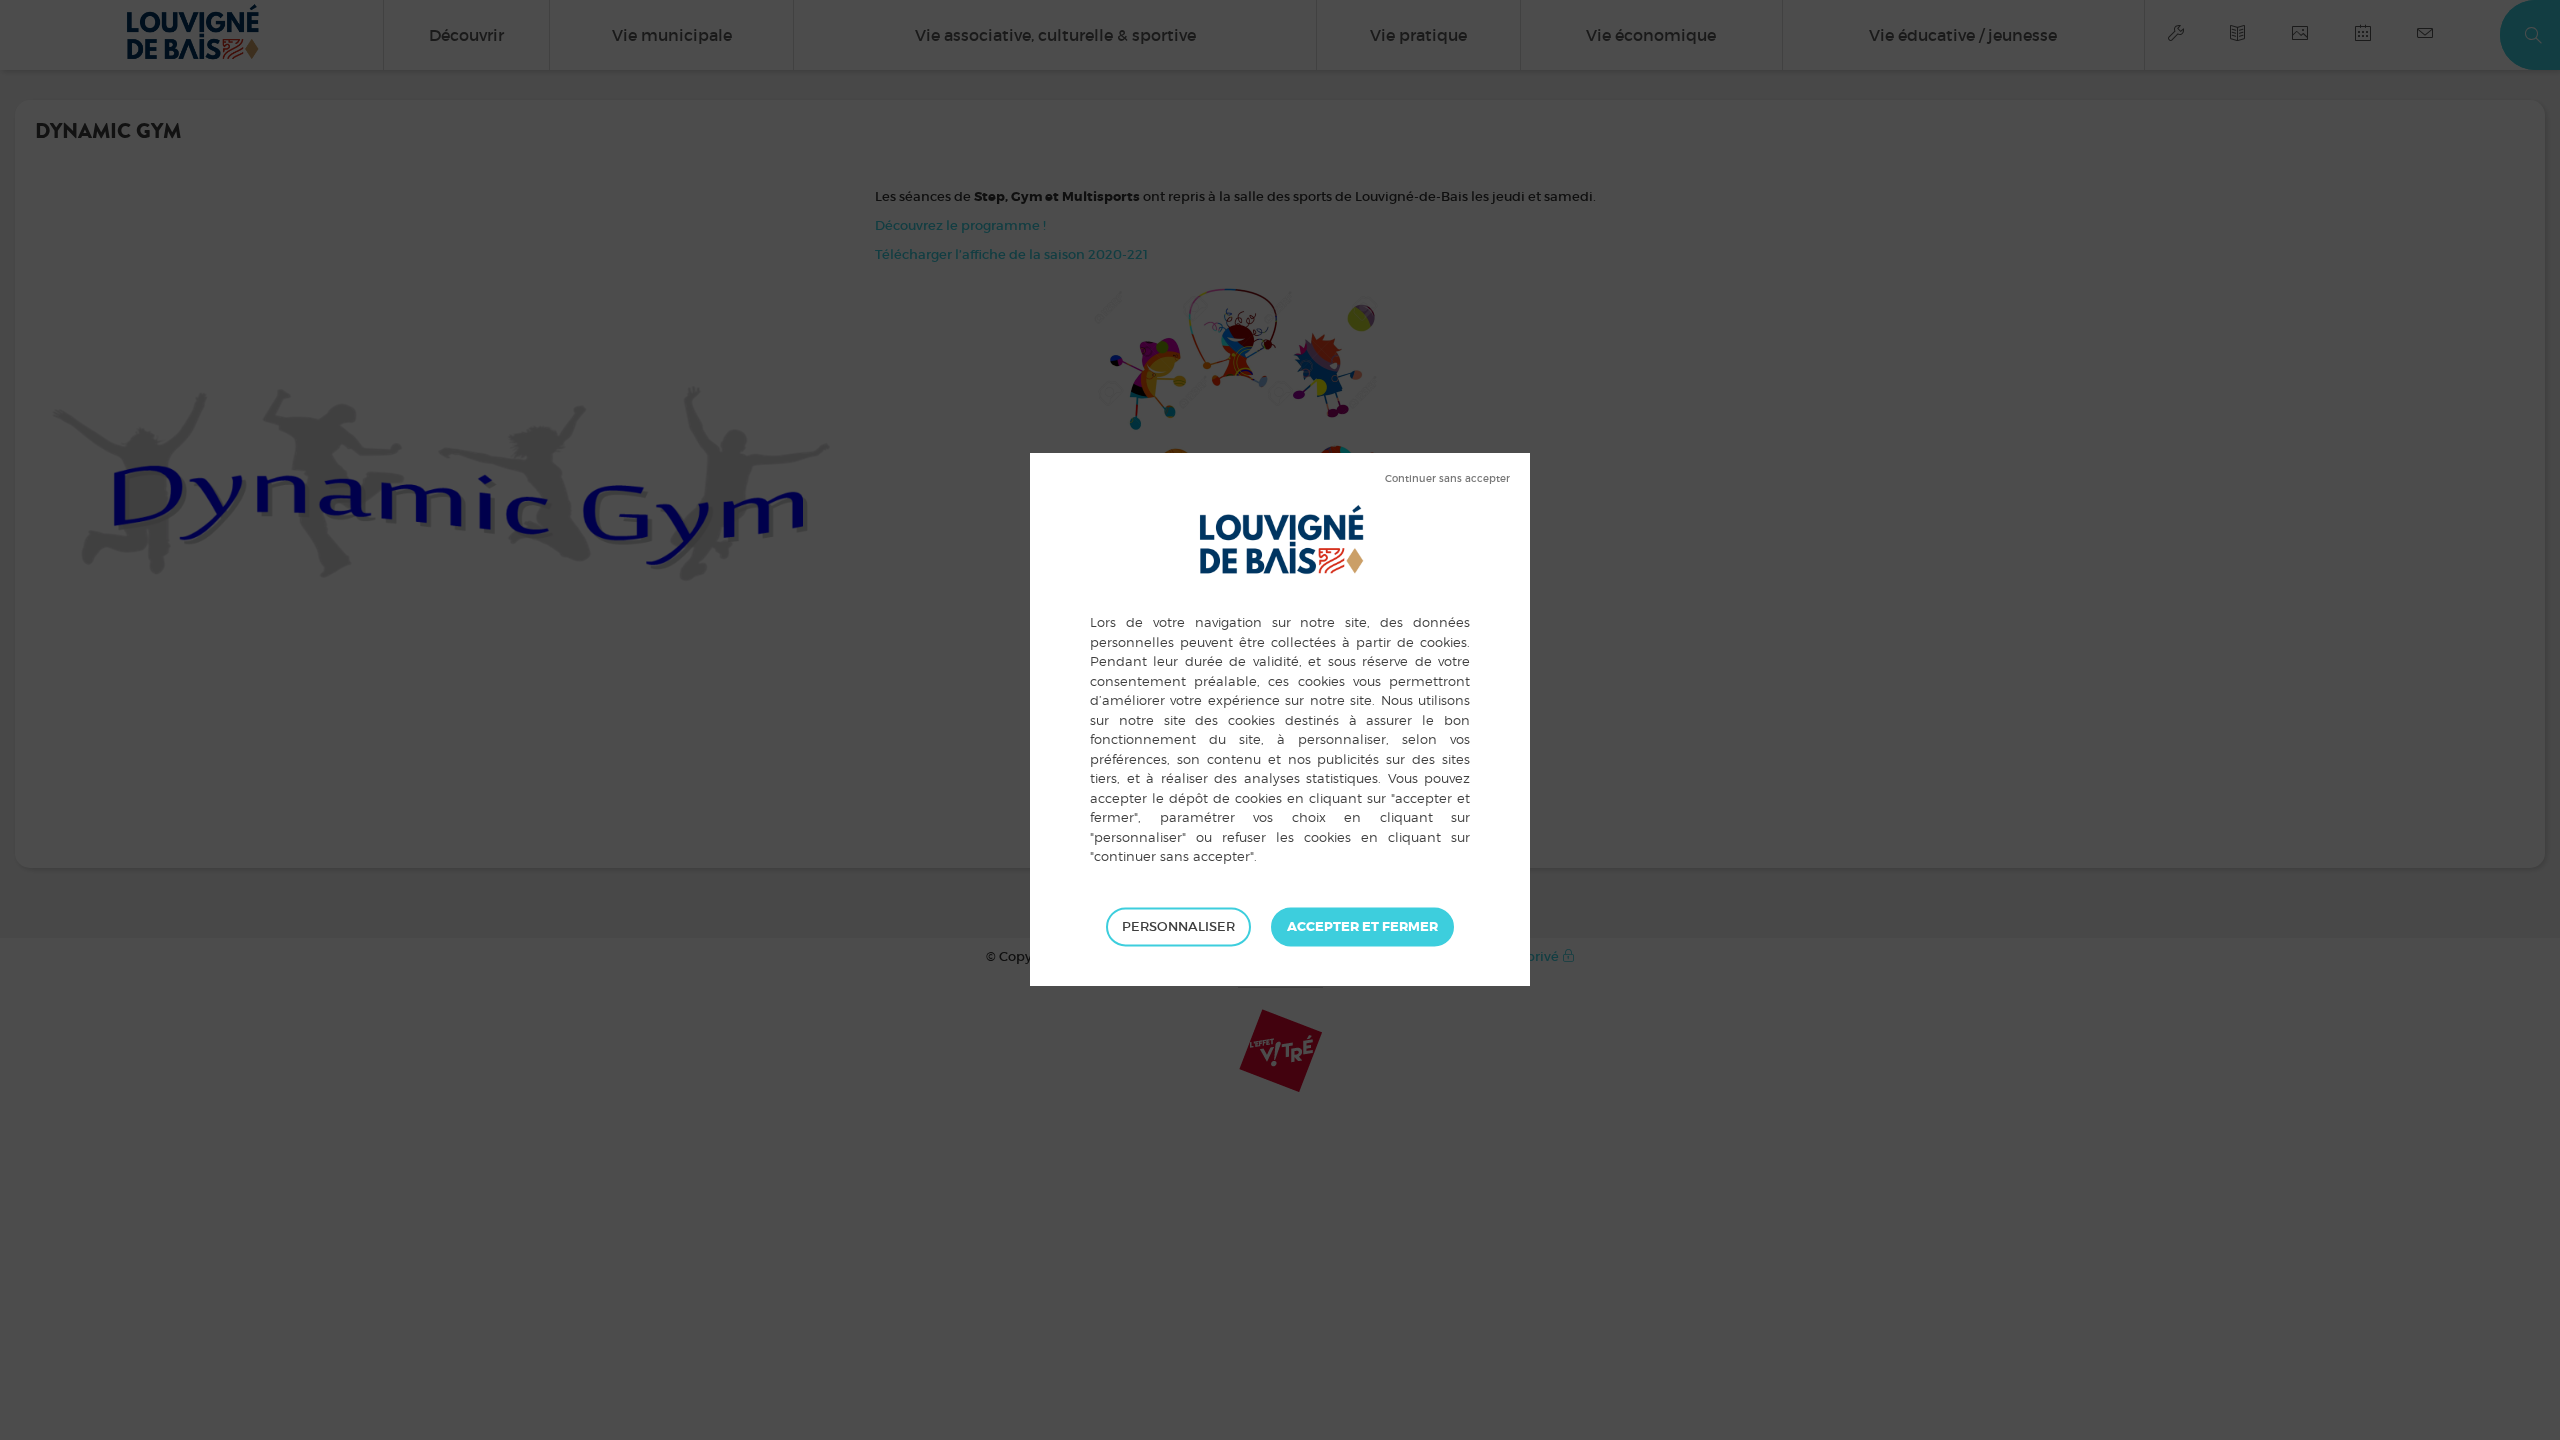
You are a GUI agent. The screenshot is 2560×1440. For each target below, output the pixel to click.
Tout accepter (1362, 927)
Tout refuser (1447, 479)
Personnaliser (1178, 926)
